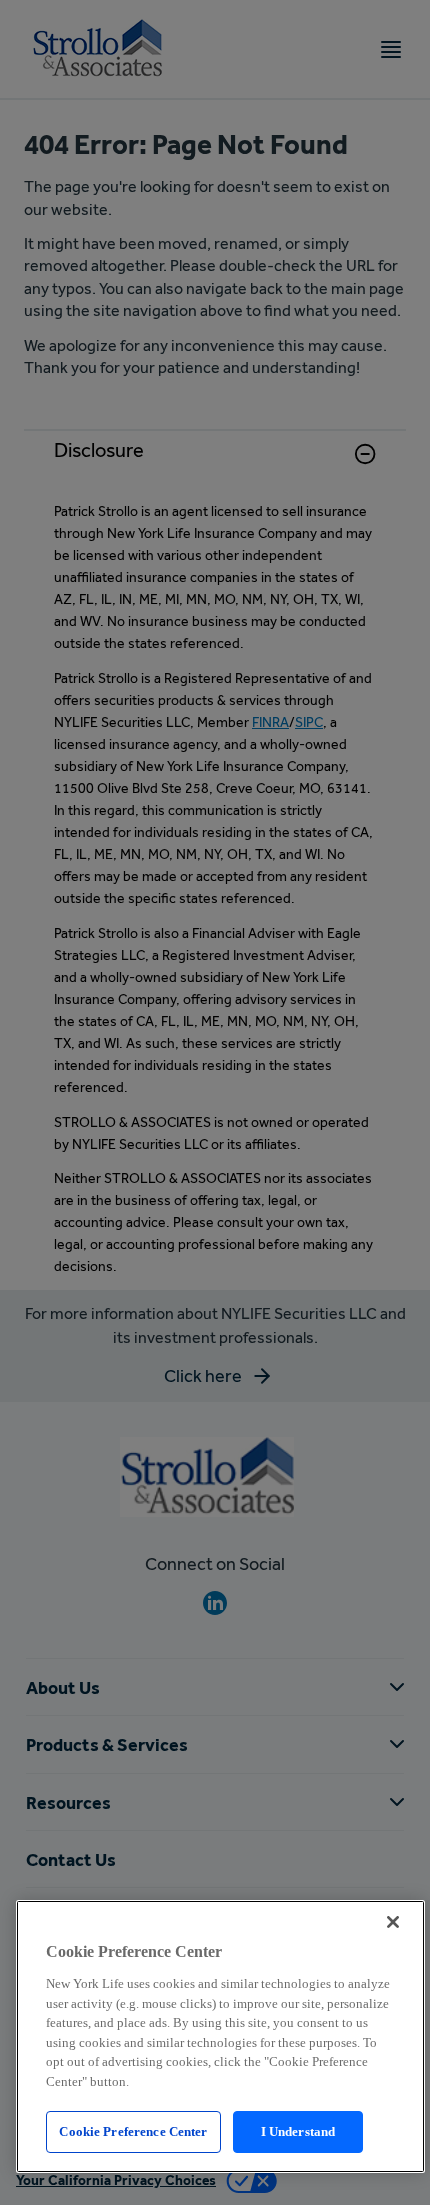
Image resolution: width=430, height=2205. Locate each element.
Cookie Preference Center (133, 2131)
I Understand (298, 2131)
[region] (220, 2036)
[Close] (393, 1922)
